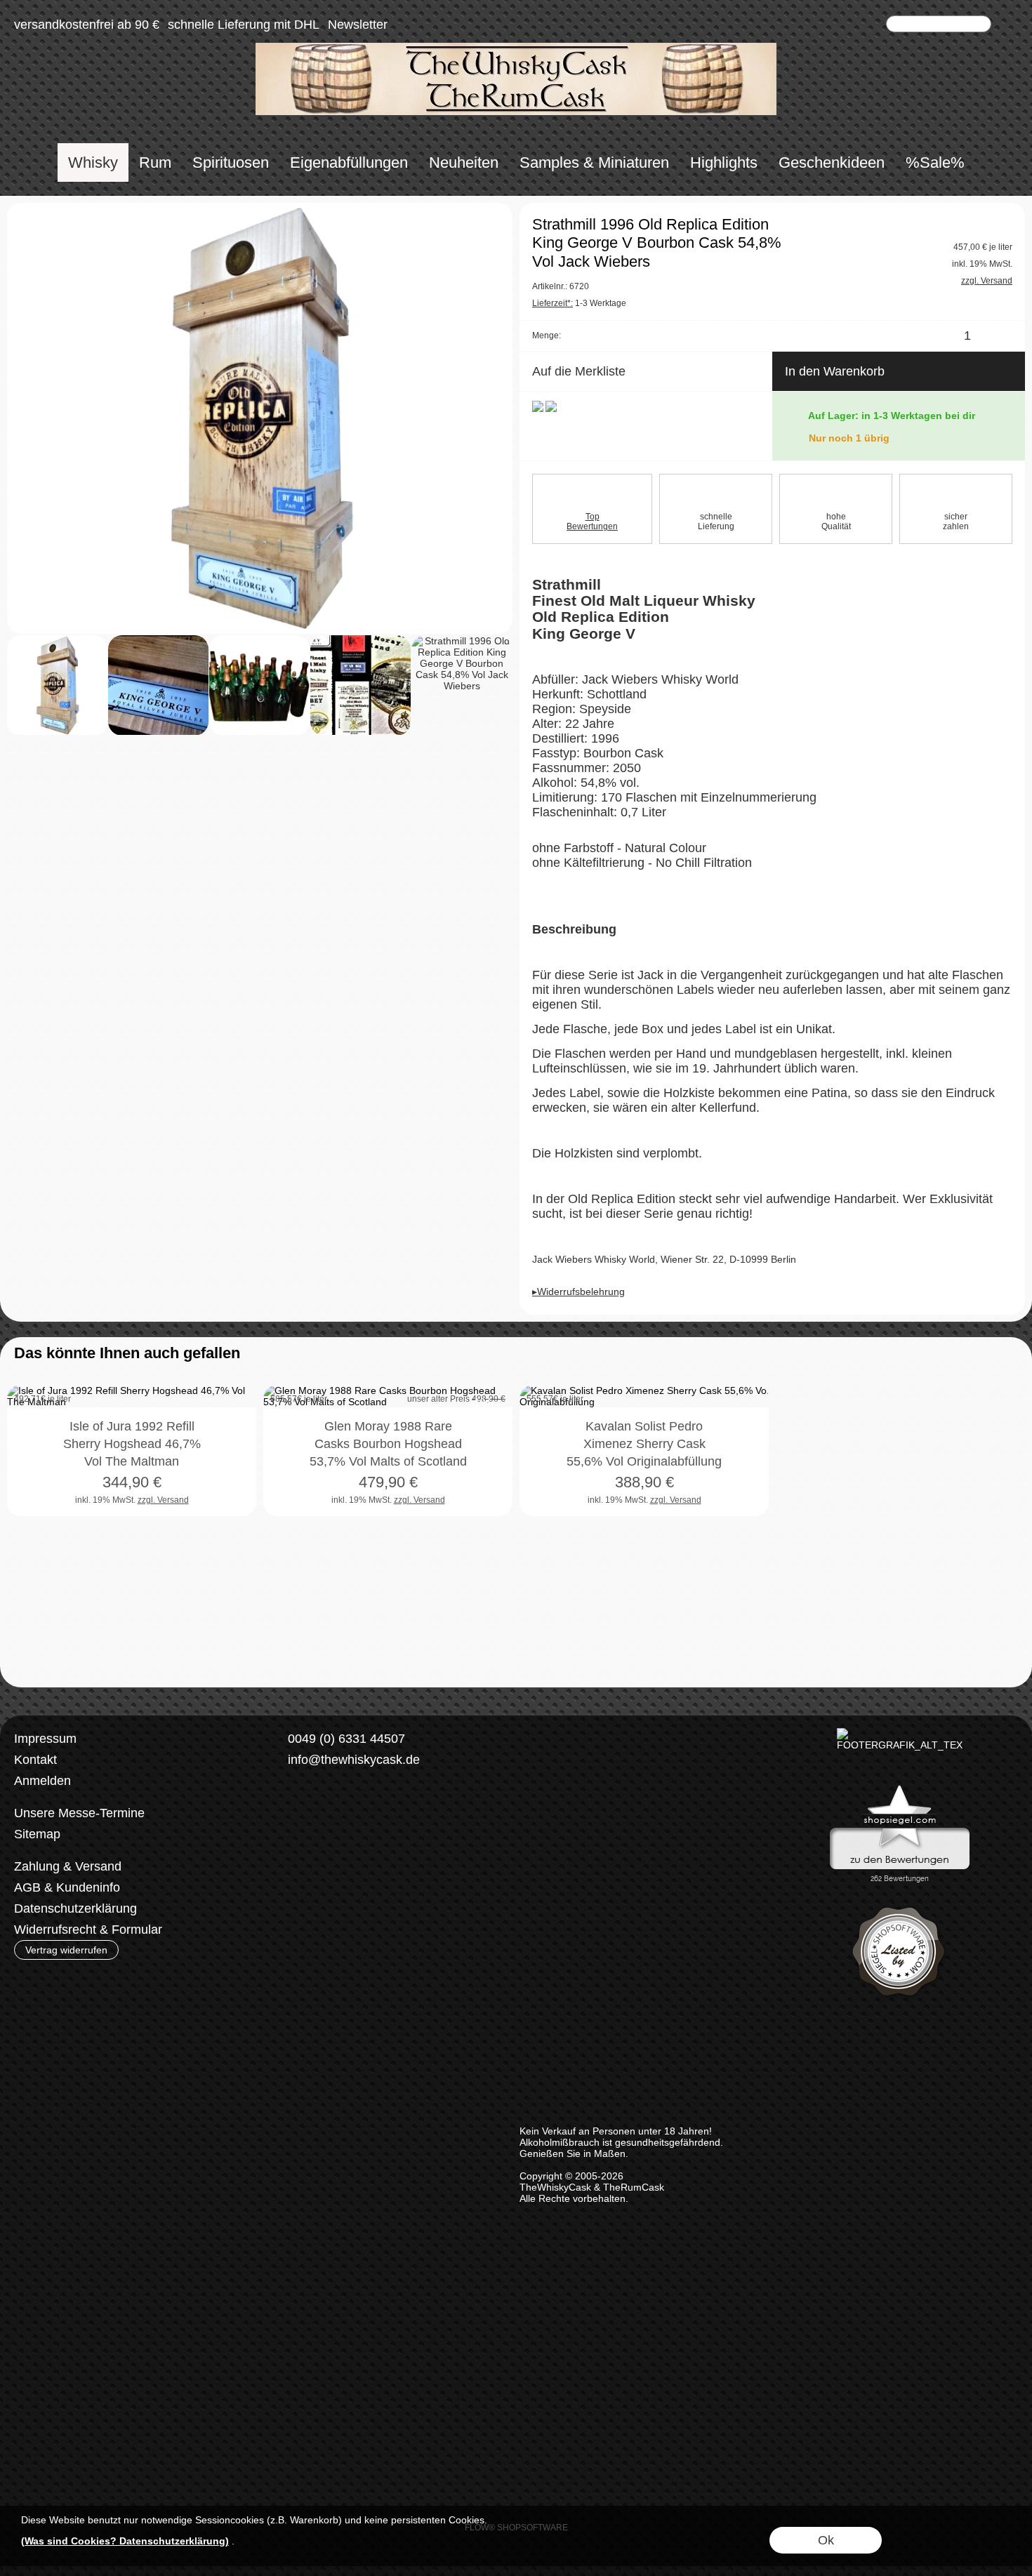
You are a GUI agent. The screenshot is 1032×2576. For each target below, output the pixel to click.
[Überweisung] (346, 1867)
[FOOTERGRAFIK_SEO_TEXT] (900, 1734)
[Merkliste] (847, 25)
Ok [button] (826, 2540)
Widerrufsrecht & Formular (88, 1930)
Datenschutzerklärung (75, 1908)
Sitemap (37, 1834)
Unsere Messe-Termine (79, 1813)
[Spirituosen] (231, 162)
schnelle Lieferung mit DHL (244, 25)
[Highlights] (724, 162)
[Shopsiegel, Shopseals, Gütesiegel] (900, 1788)
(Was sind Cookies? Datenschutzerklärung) (125, 2541)
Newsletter (358, 25)
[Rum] (155, 162)
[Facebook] (283, 1811)
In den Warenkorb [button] (835, 371)
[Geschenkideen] (832, 162)
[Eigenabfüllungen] (349, 162)
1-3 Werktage (579, 303)
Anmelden (42, 1781)
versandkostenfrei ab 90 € (87, 25)
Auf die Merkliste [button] (579, 371)
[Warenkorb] (872, 25)
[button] (1009, 25)
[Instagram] (320, 1811)
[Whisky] (93, 162)
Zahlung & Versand (68, 1866)
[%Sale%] (935, 162)
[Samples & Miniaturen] (594, 162)
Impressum (45, 1739)
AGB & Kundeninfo (67, 1887)
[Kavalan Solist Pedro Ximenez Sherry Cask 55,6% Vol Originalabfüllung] (644, 1462)
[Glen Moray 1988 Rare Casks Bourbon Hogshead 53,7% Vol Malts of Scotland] (388, 1462)
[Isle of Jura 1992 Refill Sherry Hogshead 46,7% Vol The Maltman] (132, 1462)
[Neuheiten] (464, 162)
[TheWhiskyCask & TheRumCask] (516, 48)
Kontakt (35, 1760)
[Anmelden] (821, 25)
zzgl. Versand (163, 1500)
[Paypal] (401, 1867)
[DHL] (292, 1867)
